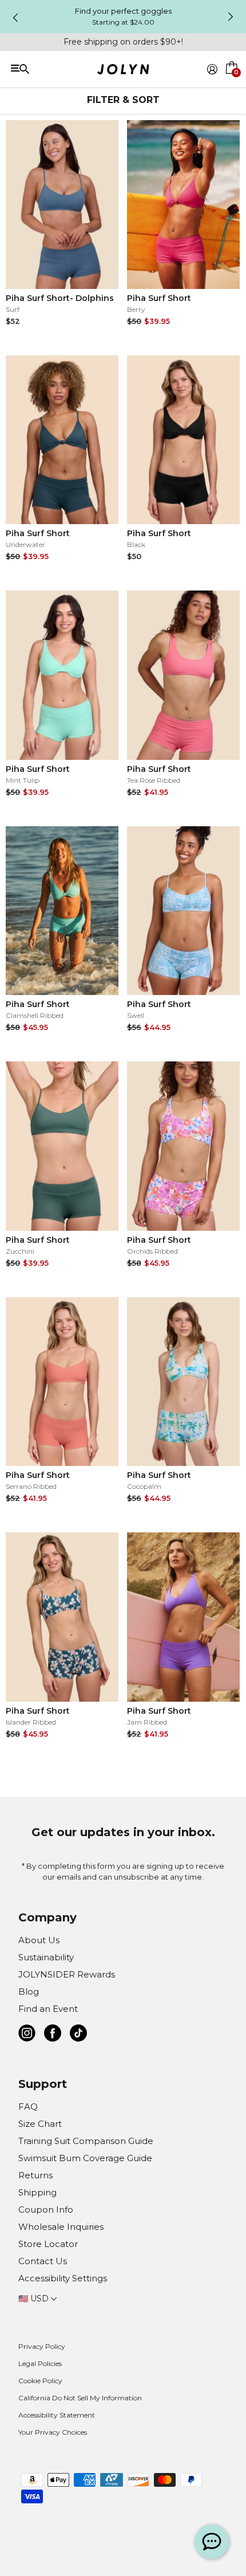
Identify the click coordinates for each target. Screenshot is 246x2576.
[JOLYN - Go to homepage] (123, 71)
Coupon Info (46, 2210)
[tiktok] (78, 2035)
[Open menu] (58, 68)
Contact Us (43, 2261)
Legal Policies (40, 2363)
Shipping (37, 2192)
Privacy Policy (42, 2346)
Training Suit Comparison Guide (86, 2141)
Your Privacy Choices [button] (53, 2432)
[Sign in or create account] (212, 69)
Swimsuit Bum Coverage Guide (85, 2158)
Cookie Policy (40, 2381)
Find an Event (48, 2009)
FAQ (28, 2107)
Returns (35, 2175)
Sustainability (46, 1957)
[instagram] (27, 2035)
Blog (29, 1992)
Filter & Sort (123, 100)
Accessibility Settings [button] (63, 2278)
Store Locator (48, 2244)
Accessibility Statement (57, 2415)
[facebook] (53, 2035)
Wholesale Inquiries (61, 2227)
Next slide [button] (231, 17)
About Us (39, 1940)
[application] (212, 2542)
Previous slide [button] (15, 18)
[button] (232, 82)
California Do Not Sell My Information (80, 2398)
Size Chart (40, 2124)
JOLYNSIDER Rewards (67, 1974)
